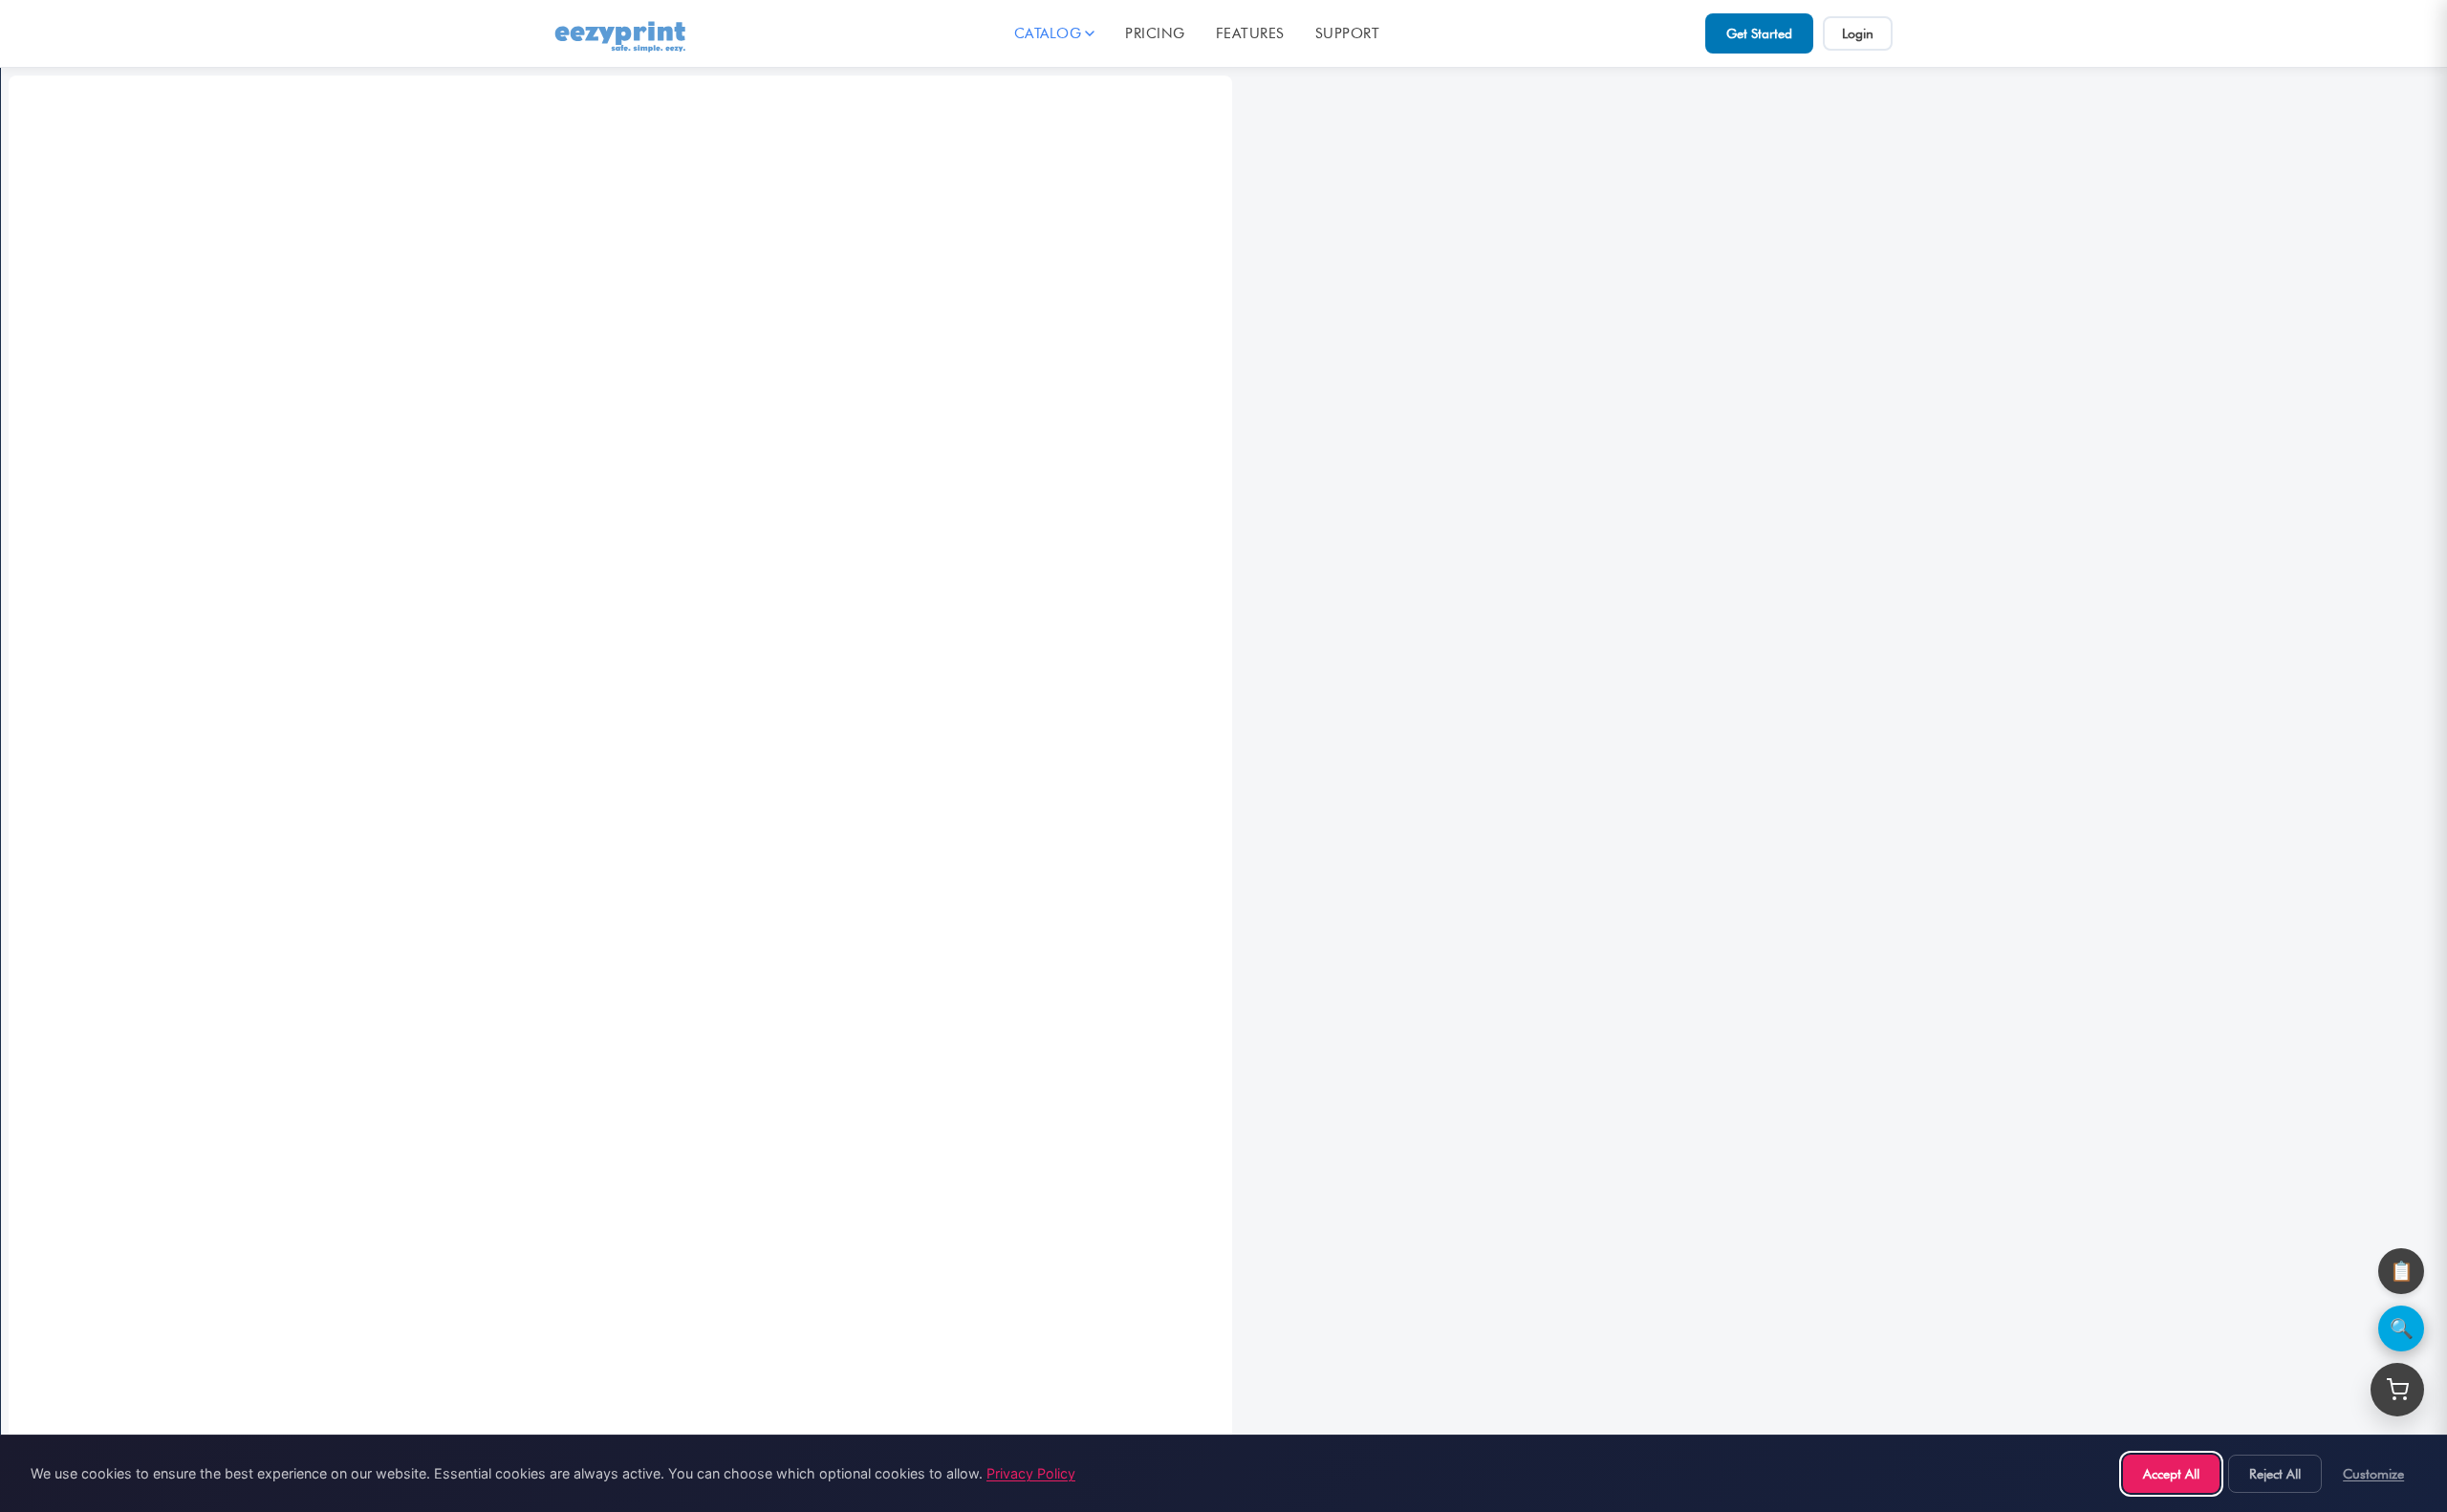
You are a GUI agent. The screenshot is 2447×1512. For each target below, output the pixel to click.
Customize (2373, 1473)
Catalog (1048, 33)
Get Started (1759, 33)
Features (1250, 33)
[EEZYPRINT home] (621, 33)
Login (1858, 33)
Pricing (1155, 33)
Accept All (2171, 1473)
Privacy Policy (1031, 1473)
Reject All (2275, 1473)
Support (1348, 33)
